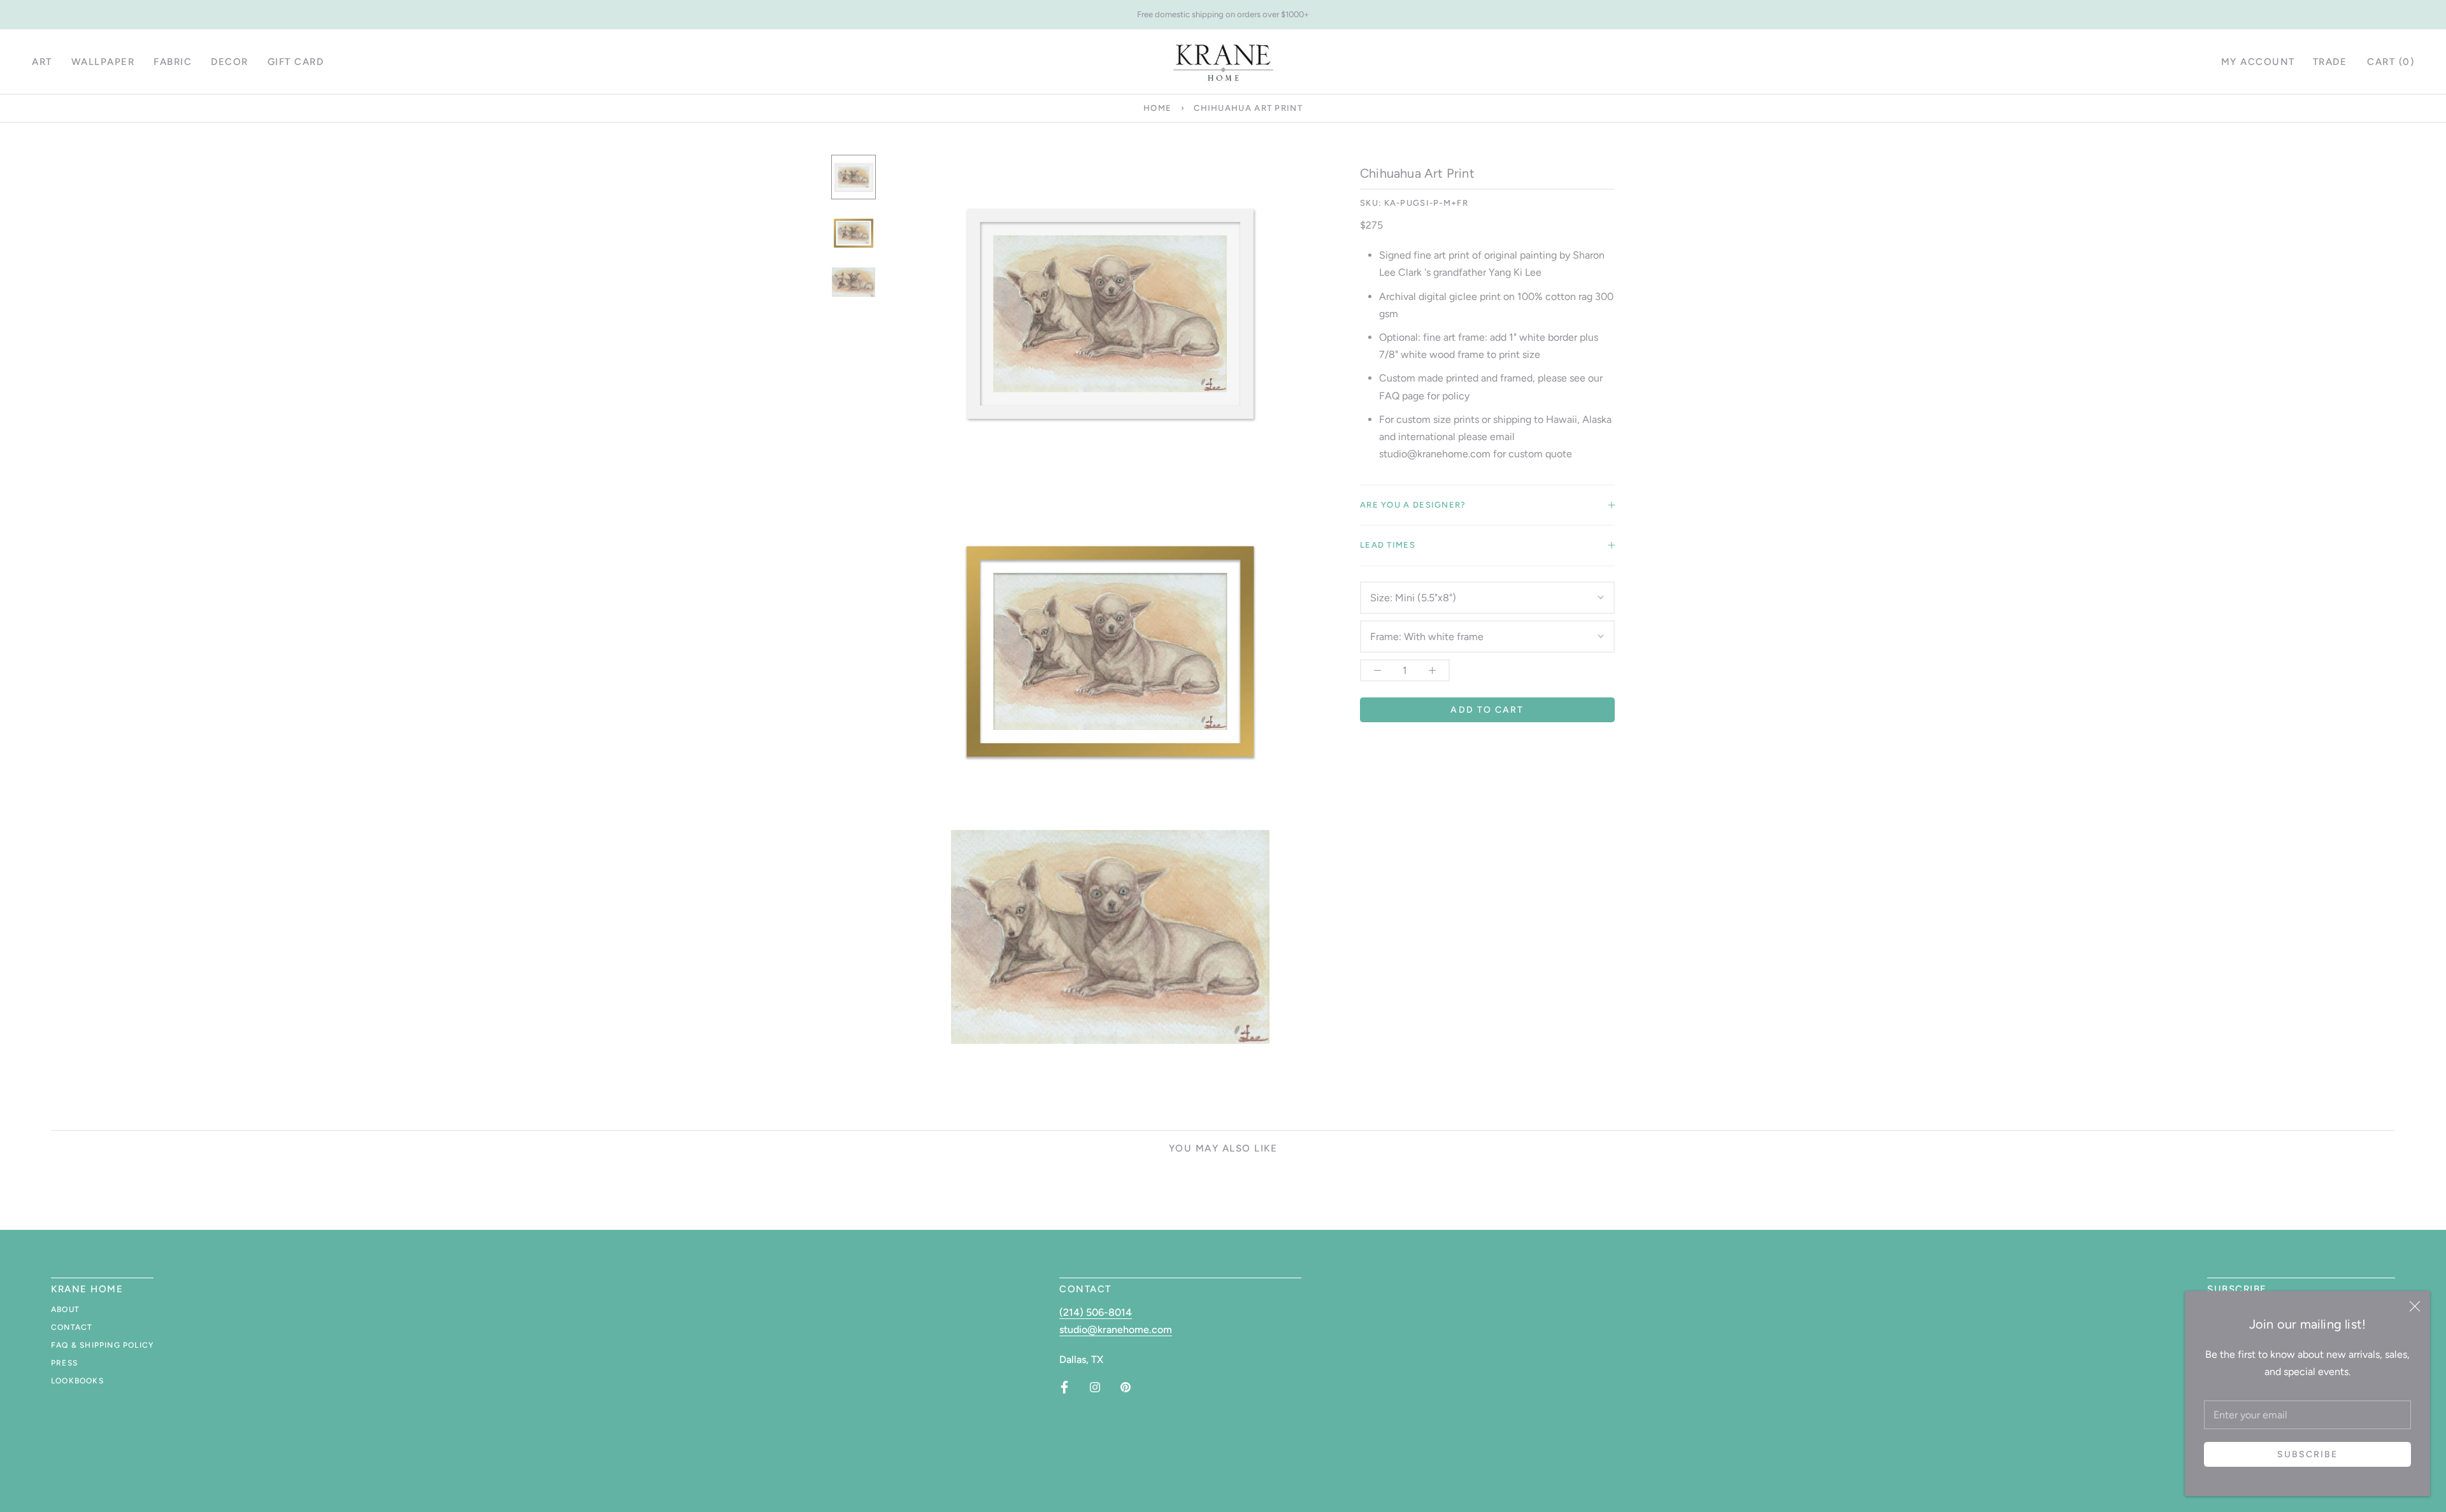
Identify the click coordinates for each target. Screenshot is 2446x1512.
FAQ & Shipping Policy (102, 1345)
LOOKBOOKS (77, 1381)
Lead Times (1388, 545)
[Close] (2415, 1306)
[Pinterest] (1126, 1387)
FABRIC (173, 62)
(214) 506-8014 (1096, 1312)
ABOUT (65, 1309)
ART (42, 62)
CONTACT (72, 1327)
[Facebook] (1064, 1387)
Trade (2330, 62)
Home (1157, 108)
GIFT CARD (296, 62)
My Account (2258, 62)
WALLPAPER (103, 62)
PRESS (64, 1363)
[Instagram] (1095, 1387)
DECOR (230, 62)
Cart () (2391, 62)
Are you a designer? (1413, 505)
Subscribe (2308, 1454)
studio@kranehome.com (1116, 1330)
